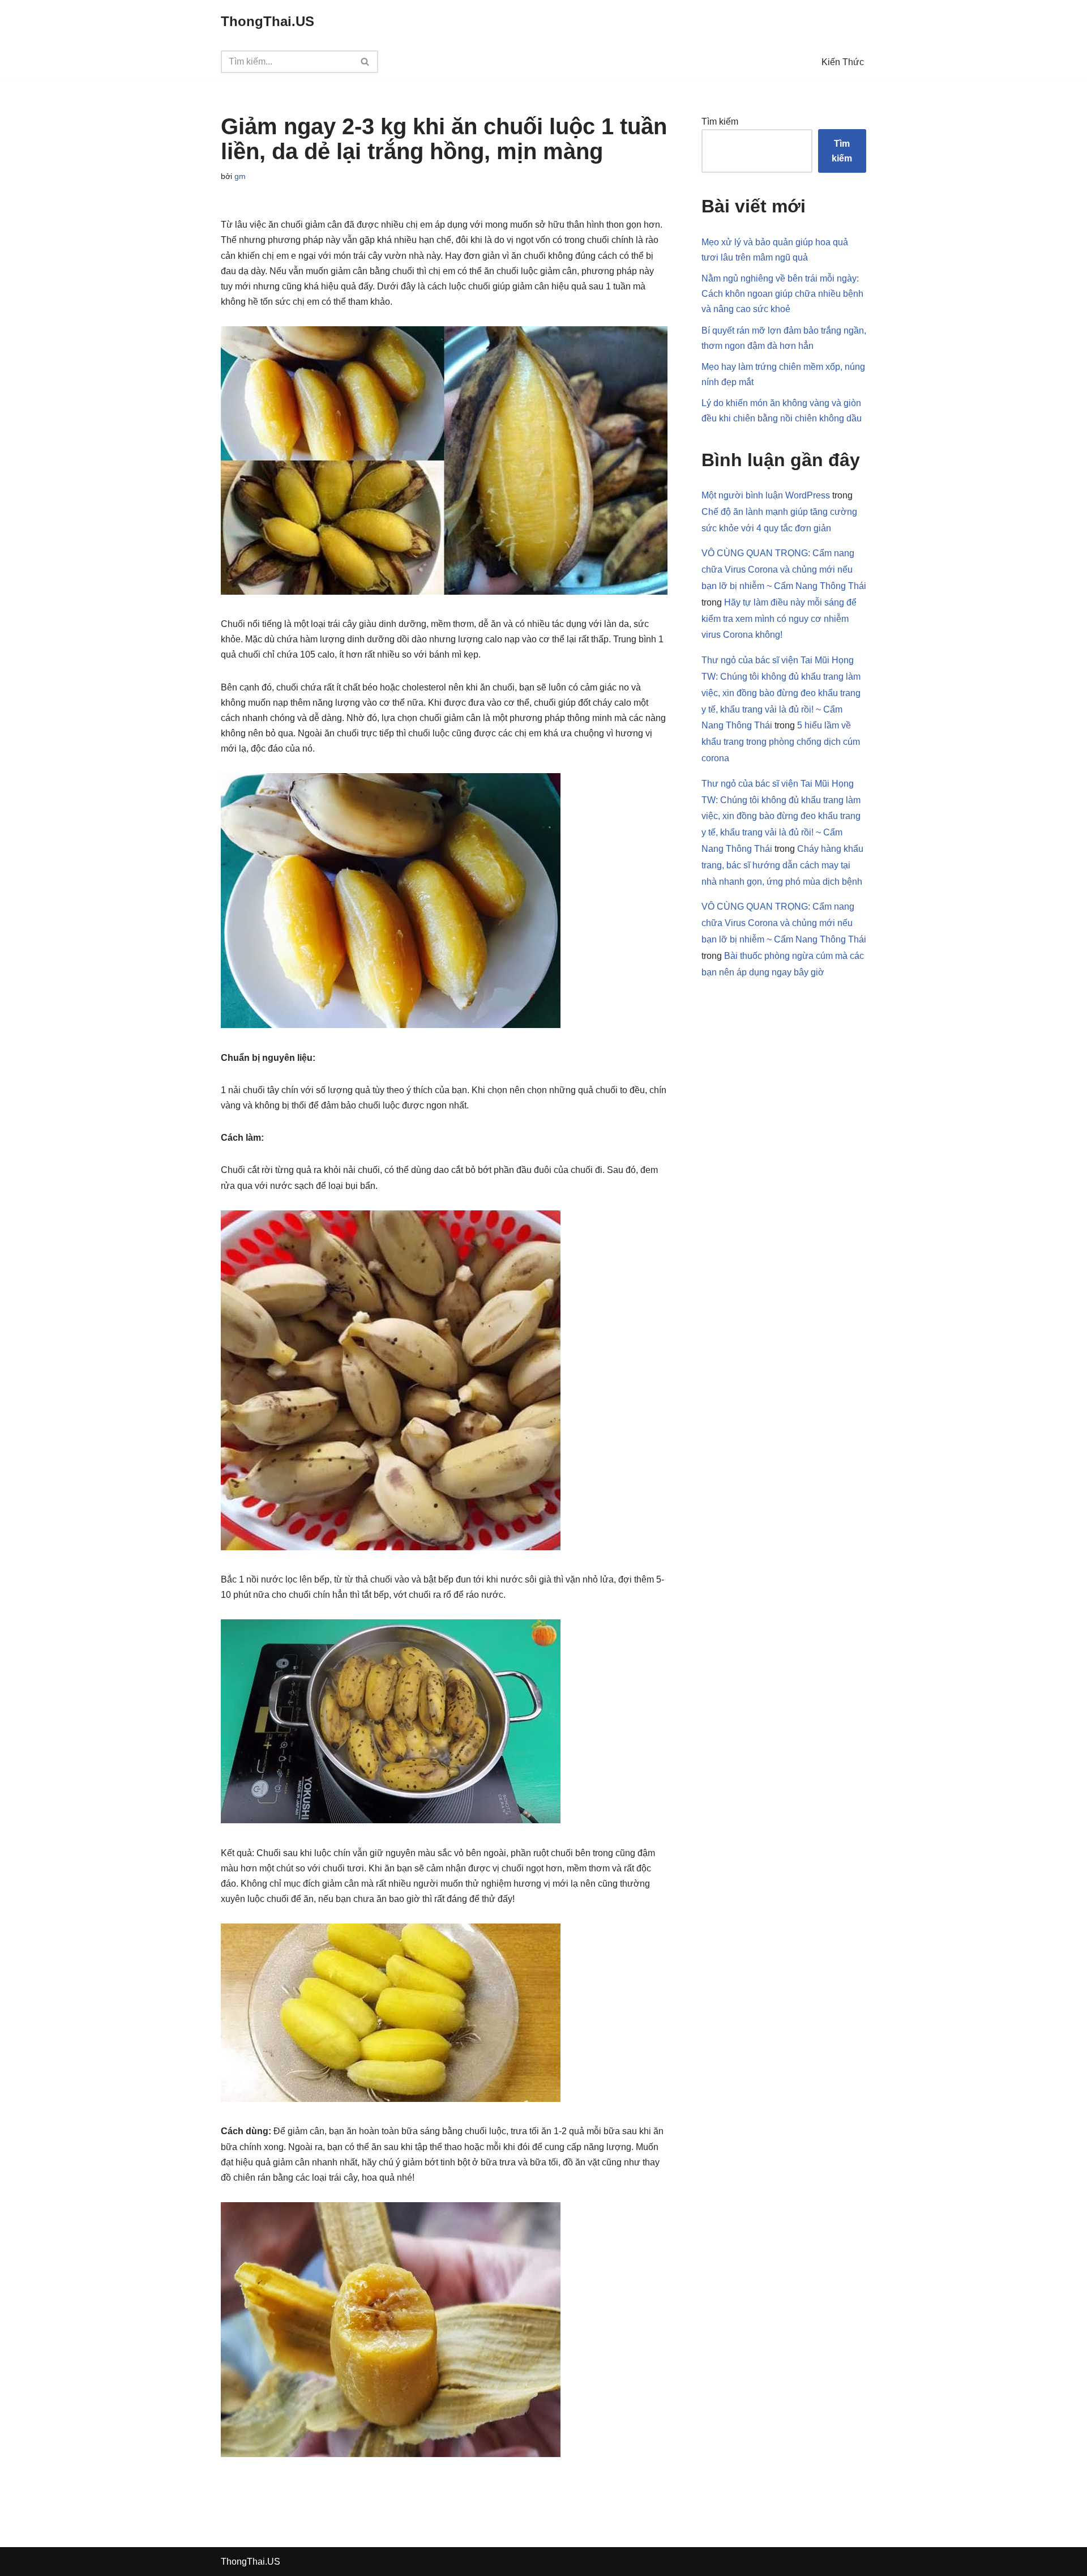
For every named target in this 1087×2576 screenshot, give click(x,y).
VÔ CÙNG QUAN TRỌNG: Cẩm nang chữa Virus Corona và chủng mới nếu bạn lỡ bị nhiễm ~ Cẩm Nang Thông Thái (784, 570)
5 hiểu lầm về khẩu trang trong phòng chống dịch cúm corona (781, 742)
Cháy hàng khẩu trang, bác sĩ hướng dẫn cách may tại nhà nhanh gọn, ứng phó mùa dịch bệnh (782, 865)
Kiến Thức (843, 62)
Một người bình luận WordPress (766, 495)
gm (240, 176)
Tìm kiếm (720, 121)
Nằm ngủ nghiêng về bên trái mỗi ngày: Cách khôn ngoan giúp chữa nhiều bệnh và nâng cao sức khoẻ (782, 294)
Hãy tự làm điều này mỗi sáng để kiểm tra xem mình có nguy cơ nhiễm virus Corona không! (779, 619)
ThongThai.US (251, 2562)
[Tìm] (365, 62)
